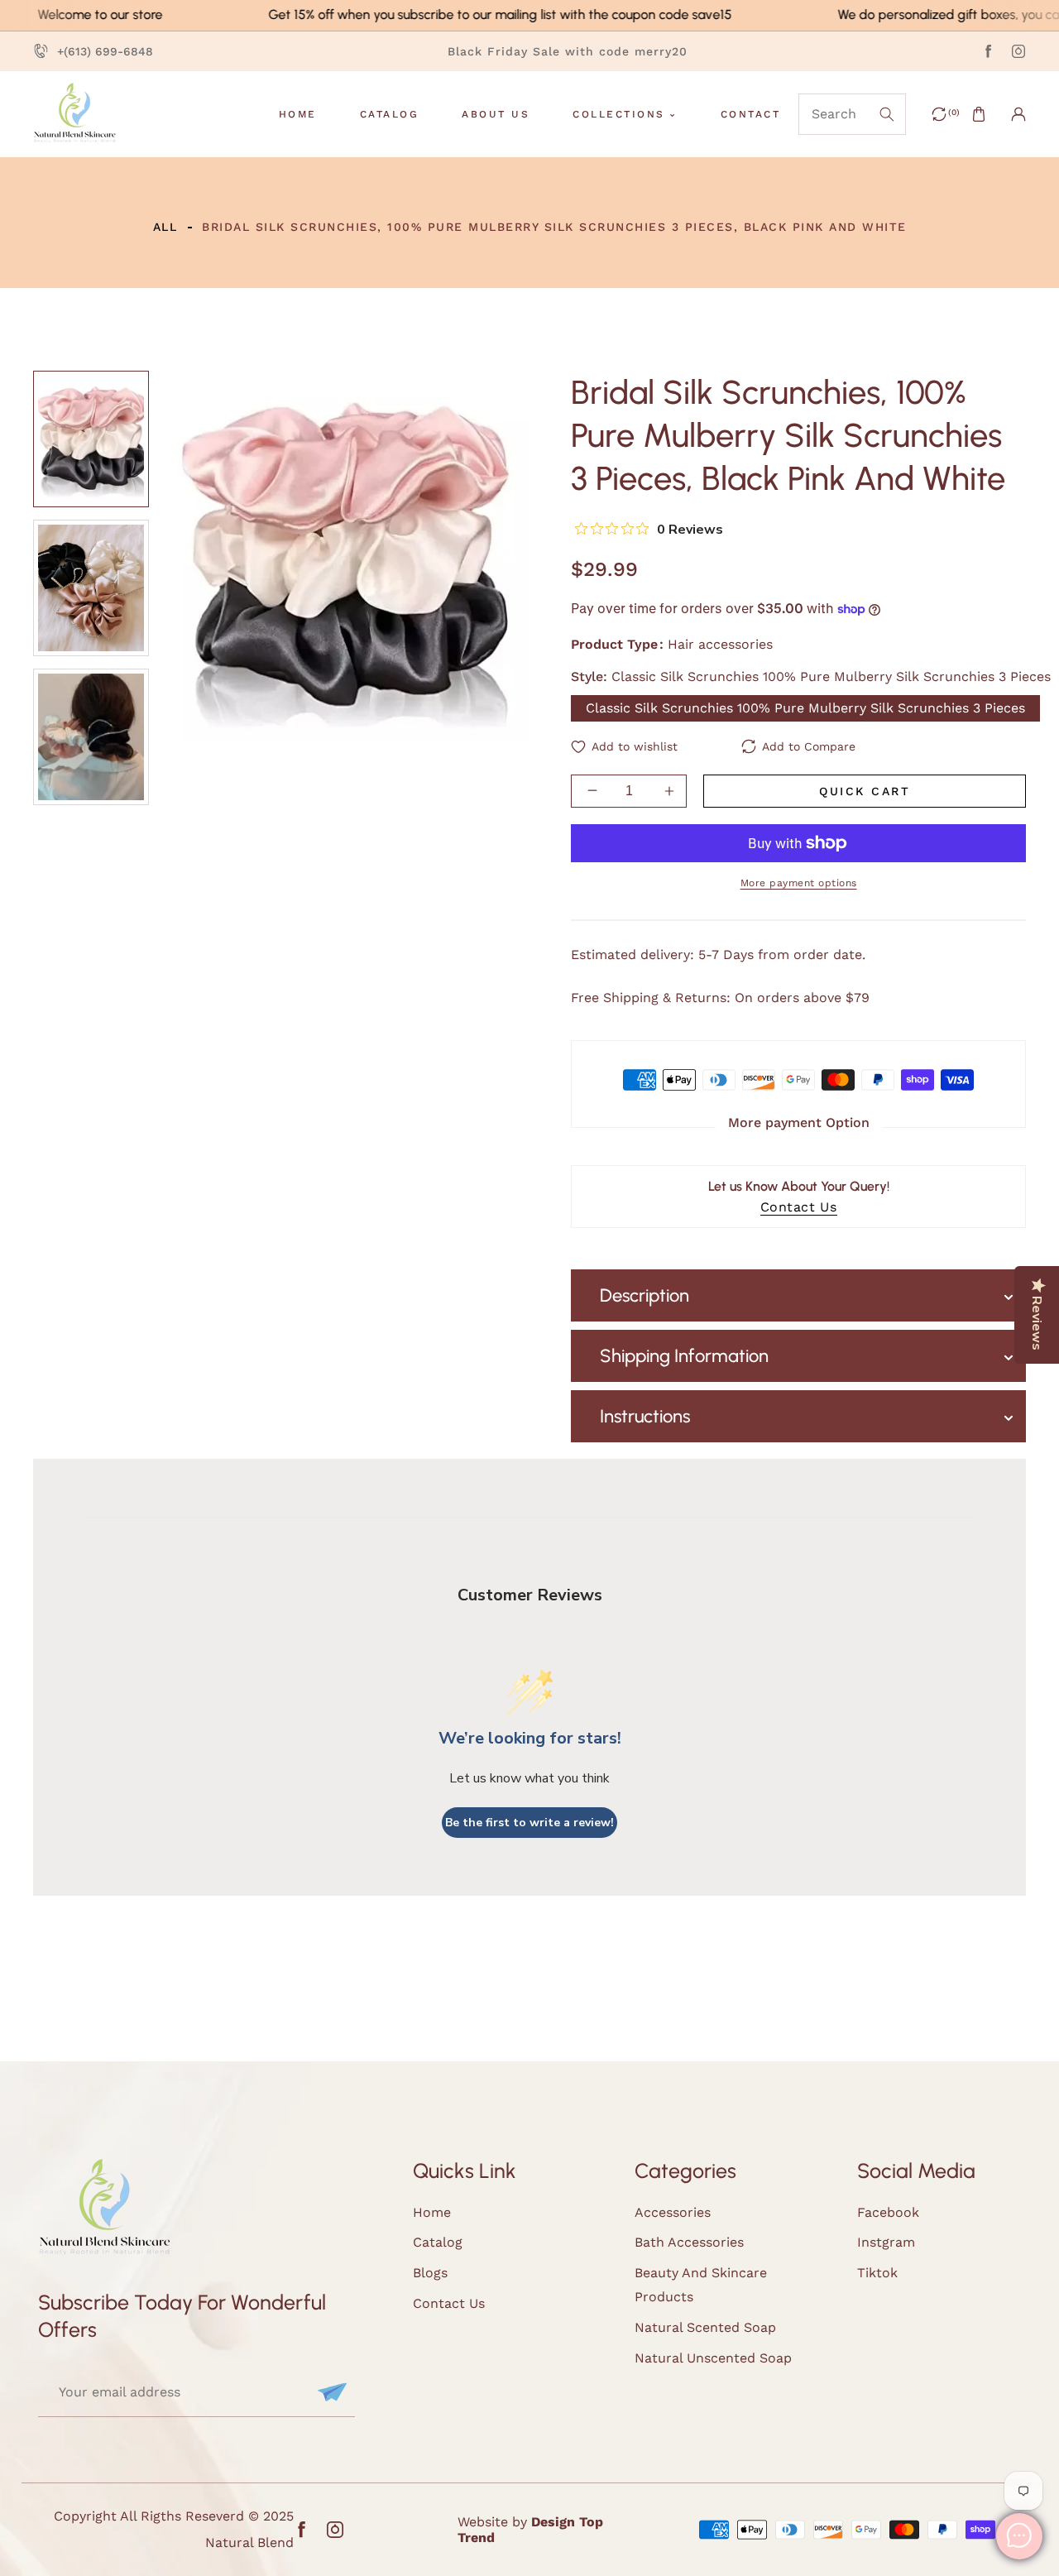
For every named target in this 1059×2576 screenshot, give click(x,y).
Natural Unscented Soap (713, 2358)
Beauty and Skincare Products (701, 2285)
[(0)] (939, 114)
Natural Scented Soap (705, 2327)
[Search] (885, 114)
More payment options (799, 882)
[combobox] (852, 114)
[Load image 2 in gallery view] (91, 588)
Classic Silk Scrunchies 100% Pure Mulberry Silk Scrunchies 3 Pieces (805, 707)
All (165, 227)
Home (432, 2212)
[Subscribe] (330, 2392)
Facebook (888, 2212)
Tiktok (877, 2273)
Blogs (430, 2273)
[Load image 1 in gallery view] (91, 439)
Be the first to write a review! (529, 1823)
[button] (979, 114)
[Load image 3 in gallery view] (91, 737)
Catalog (438, 2242)
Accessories (673, 2212)
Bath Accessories (689, 2242)
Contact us (449, 2303)
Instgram (886, 2242)
